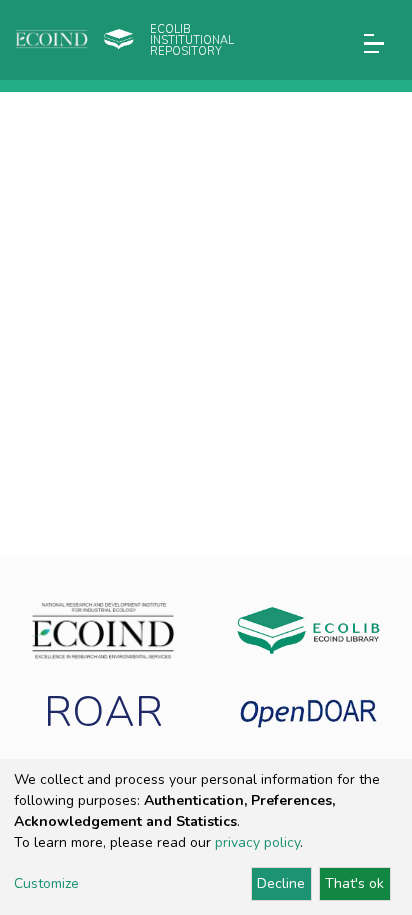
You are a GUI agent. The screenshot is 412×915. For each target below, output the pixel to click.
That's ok (354, 883)
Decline (281, 883)
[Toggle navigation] (374, 43)
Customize (46, 883)
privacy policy (257, 842)
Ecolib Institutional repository (192, 40)
